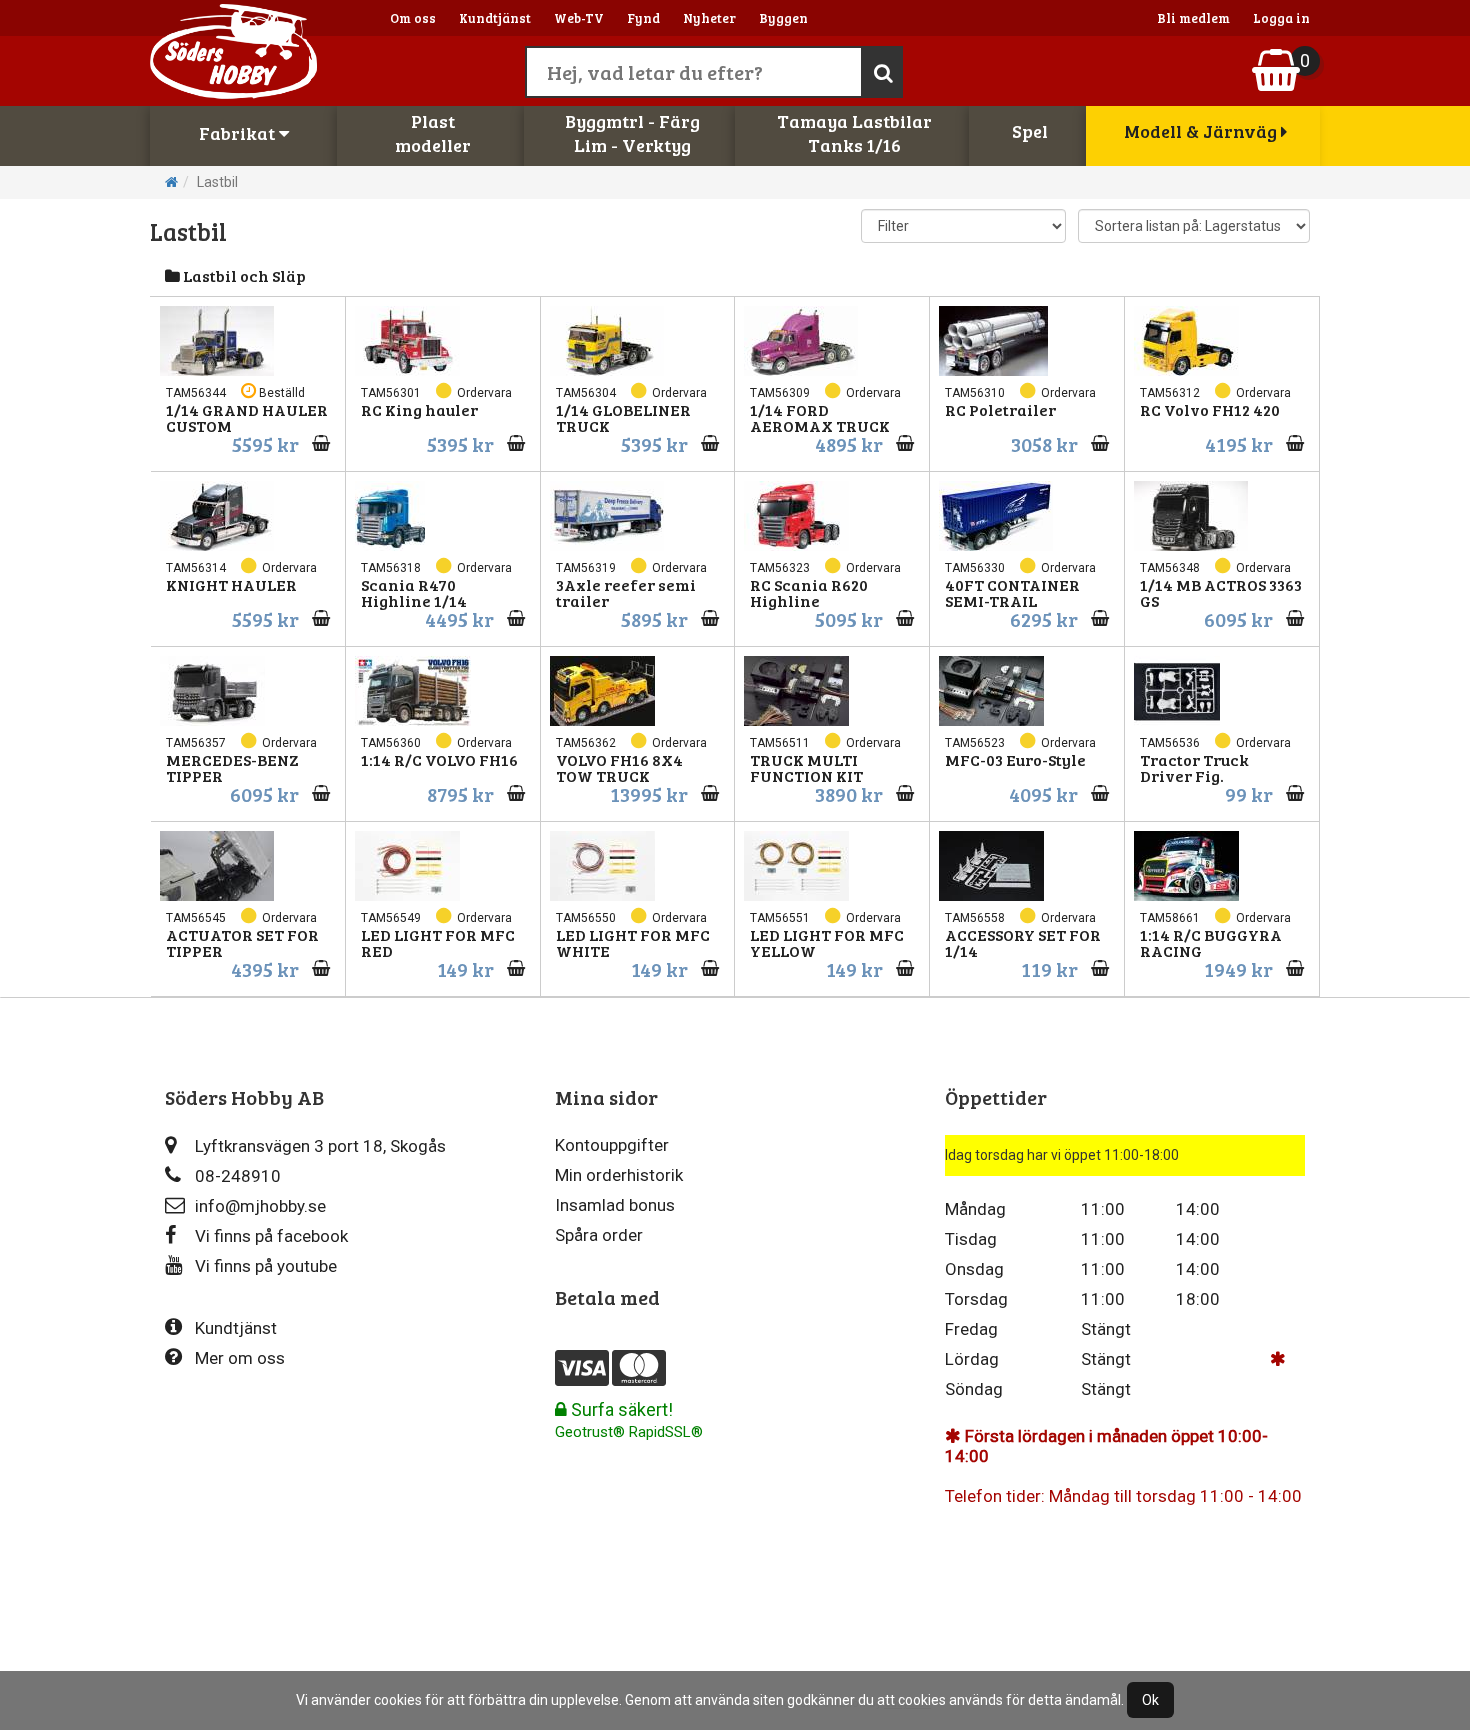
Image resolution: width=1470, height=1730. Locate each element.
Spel (1030, 131)
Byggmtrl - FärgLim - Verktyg (632, 133)
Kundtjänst (495, 18)
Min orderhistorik (619, 1175)
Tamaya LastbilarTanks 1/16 (854, 133)
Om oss (413, 18)
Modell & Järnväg (1202, 131)
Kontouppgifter (612, 1145)
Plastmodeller (433, 133)
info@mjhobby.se (260, 1206)
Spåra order (599, 1235)
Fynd (643, 18)
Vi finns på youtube (266, 1266)
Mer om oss (240, 1358)
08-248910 (238, 1176)
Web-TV (579, 18)
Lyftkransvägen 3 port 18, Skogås (320, 1146)
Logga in (1281, 18)
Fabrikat (239, 133)
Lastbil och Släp (243, 275)
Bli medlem (1193, 18)
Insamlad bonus (615, 1205)
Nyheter (709, 18)
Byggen (783, 18)
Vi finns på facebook (271, 1236)
